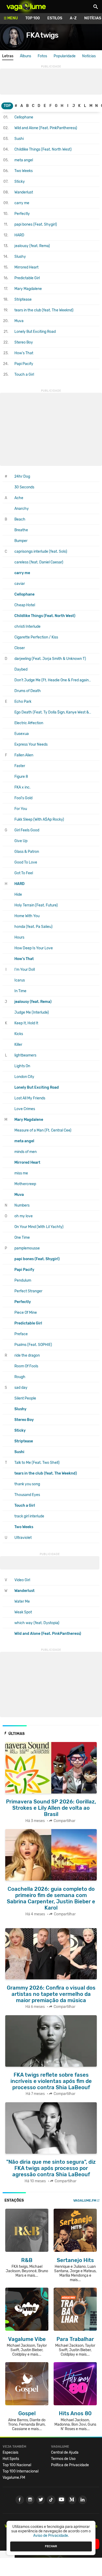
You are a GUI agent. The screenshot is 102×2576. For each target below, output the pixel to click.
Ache (19, 498)
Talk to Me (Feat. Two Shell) (37, 1463)
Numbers (22, 1205)
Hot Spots (11, 2459)
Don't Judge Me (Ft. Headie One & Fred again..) (53, 680)
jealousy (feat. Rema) (32, 246)
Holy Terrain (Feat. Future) (36, 905)
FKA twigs (42, 35)
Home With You (27, 916)
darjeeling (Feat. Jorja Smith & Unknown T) (50, 659)
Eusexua (22, 734)
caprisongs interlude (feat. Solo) (41, 552)
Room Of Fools (26, 1366)
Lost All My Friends (30, 1098)
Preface (21, 1334)
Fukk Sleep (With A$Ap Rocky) (39, 819)
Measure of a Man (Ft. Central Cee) (43, 1130)
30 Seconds (24, 487)
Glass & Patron (27, 852)
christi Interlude (27, 627)
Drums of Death (28, 691)
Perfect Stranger (28, 1291)
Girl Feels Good (27, 830)
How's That (24, 353)
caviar (20, 584)
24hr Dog (22, 476)
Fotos (42, 56)
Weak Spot (23, 1612)
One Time (22, 1238)
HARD (19, 235)
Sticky (20, 182)
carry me (22, 203)
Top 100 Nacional (17, 2465)
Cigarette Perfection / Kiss (36, 637)
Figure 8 (21, 777)
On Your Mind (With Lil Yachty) (39, 1227)
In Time (20, 991)
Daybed (21, 669)
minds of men (25, 1152)
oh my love (24, 1216)
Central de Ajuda (65, 2452)
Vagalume (26, 7)
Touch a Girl (24, 375)
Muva (19, 321)
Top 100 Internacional (21, 2471)
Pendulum (23, 1280)
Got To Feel (24, 873)
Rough (20, 1377)
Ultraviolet (23, 1538)
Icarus (20, 980)
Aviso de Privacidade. (51, 2536)
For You (21, 809)
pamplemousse (27, 1248)
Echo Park (23, 702)
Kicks (19, 1034)
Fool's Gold (23, 798)
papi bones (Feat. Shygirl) (36, 224)
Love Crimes (25, 1109)
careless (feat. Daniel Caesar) (39, 562)
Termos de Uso (63, 2459)
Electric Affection (29, 723)
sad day (21, 1388)
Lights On (22, 1066)
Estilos (55, 18)
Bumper (21, 541)
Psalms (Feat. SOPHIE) (33, 1345)
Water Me (22, 1601)
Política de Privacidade (70, 2465)
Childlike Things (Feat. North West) (43, 149)
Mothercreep (25, 1184)
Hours (19, 937)
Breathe (21, 530)
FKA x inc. (22, 787)
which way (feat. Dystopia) (37, 1623)
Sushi (19, 139)
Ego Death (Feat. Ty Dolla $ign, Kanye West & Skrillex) (53, 712)
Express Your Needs (31, 744)
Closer (20, 648)
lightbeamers (25, 1055)
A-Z (73, 18)
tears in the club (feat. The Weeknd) (44, 310)
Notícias (89, 56)
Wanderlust (24, 192)
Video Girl (22, 1580)
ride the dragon (27, 1355)
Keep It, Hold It (26, 1023)
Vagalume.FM (85, 2200)
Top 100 (33, 18)
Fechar (51, 2546)
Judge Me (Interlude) (32, 1012)
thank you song (27, 1484)
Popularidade (65, 56)
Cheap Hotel (25, 605)
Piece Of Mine (26, 1313)
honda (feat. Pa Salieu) (33, 927)
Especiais (10, 2452)
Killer (18, 1045)
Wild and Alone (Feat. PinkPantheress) (46, 128)
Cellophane (24, 117)
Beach (20, 519)
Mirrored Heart (26, 267)
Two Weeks (24, 171)
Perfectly (22, 214)
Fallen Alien (24, 755)
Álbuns (25, 56)
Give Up (21, 841)
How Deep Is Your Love (34, 948)
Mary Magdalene (28, 289)
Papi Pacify (24, 364)
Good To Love (26, 862)
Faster (20, 766)
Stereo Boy (24, 342)
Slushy (20, 257)
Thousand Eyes (27, 1495)
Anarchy (22, 509)
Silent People (25, 1398)
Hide (18, 895)
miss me (21, 1173)
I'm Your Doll (25, 970)
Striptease (23, 299)
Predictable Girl (27, 278)
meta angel (24, 160)
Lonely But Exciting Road (35, 332)
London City (24, 1077)
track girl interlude (29, 1516)
